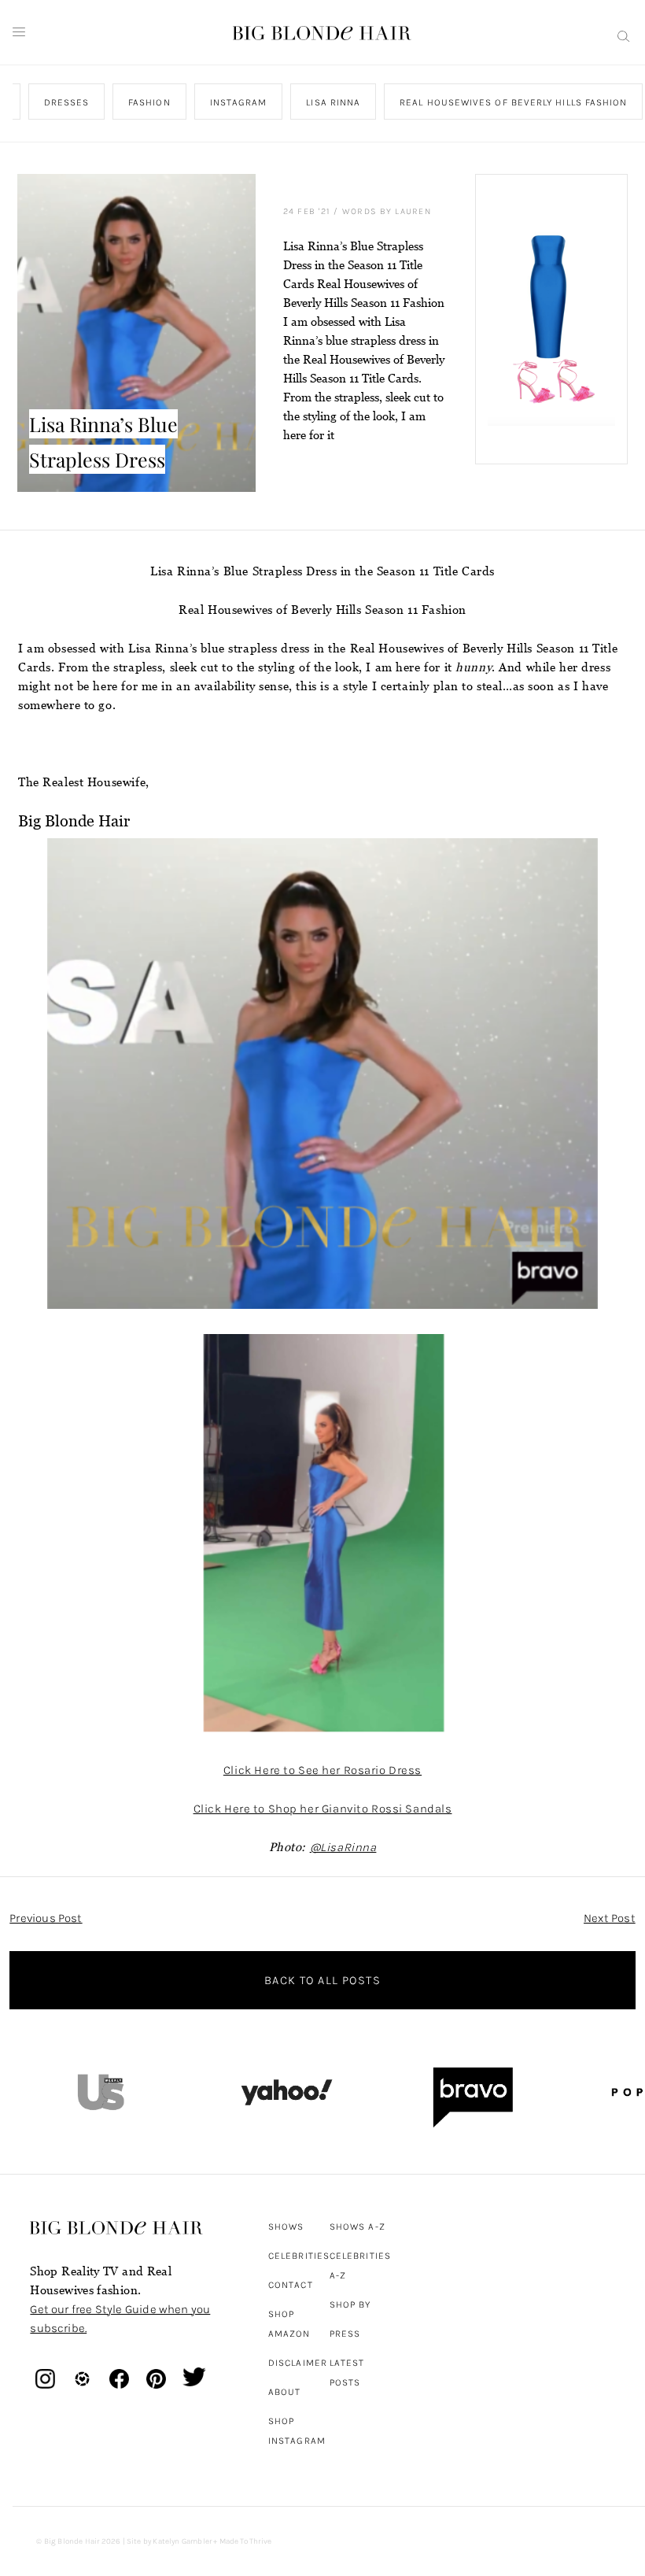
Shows (286, 2227)
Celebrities (299, 2256)
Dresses (67, 102)
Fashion (149, 102)
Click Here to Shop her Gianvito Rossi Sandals (323, 1809)
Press (345, 2334)
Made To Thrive (246, 2541)
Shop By (350, 2304)
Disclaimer (298, 2363)
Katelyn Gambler (182, 2541)
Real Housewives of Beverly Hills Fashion (514, 102)
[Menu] (19, 32)
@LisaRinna (343, 1847)
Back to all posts (322, 1980)
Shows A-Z (358, 2227)
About (284, 2392)
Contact (291, 2285)
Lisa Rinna (334, 102)
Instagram (239, 102)
